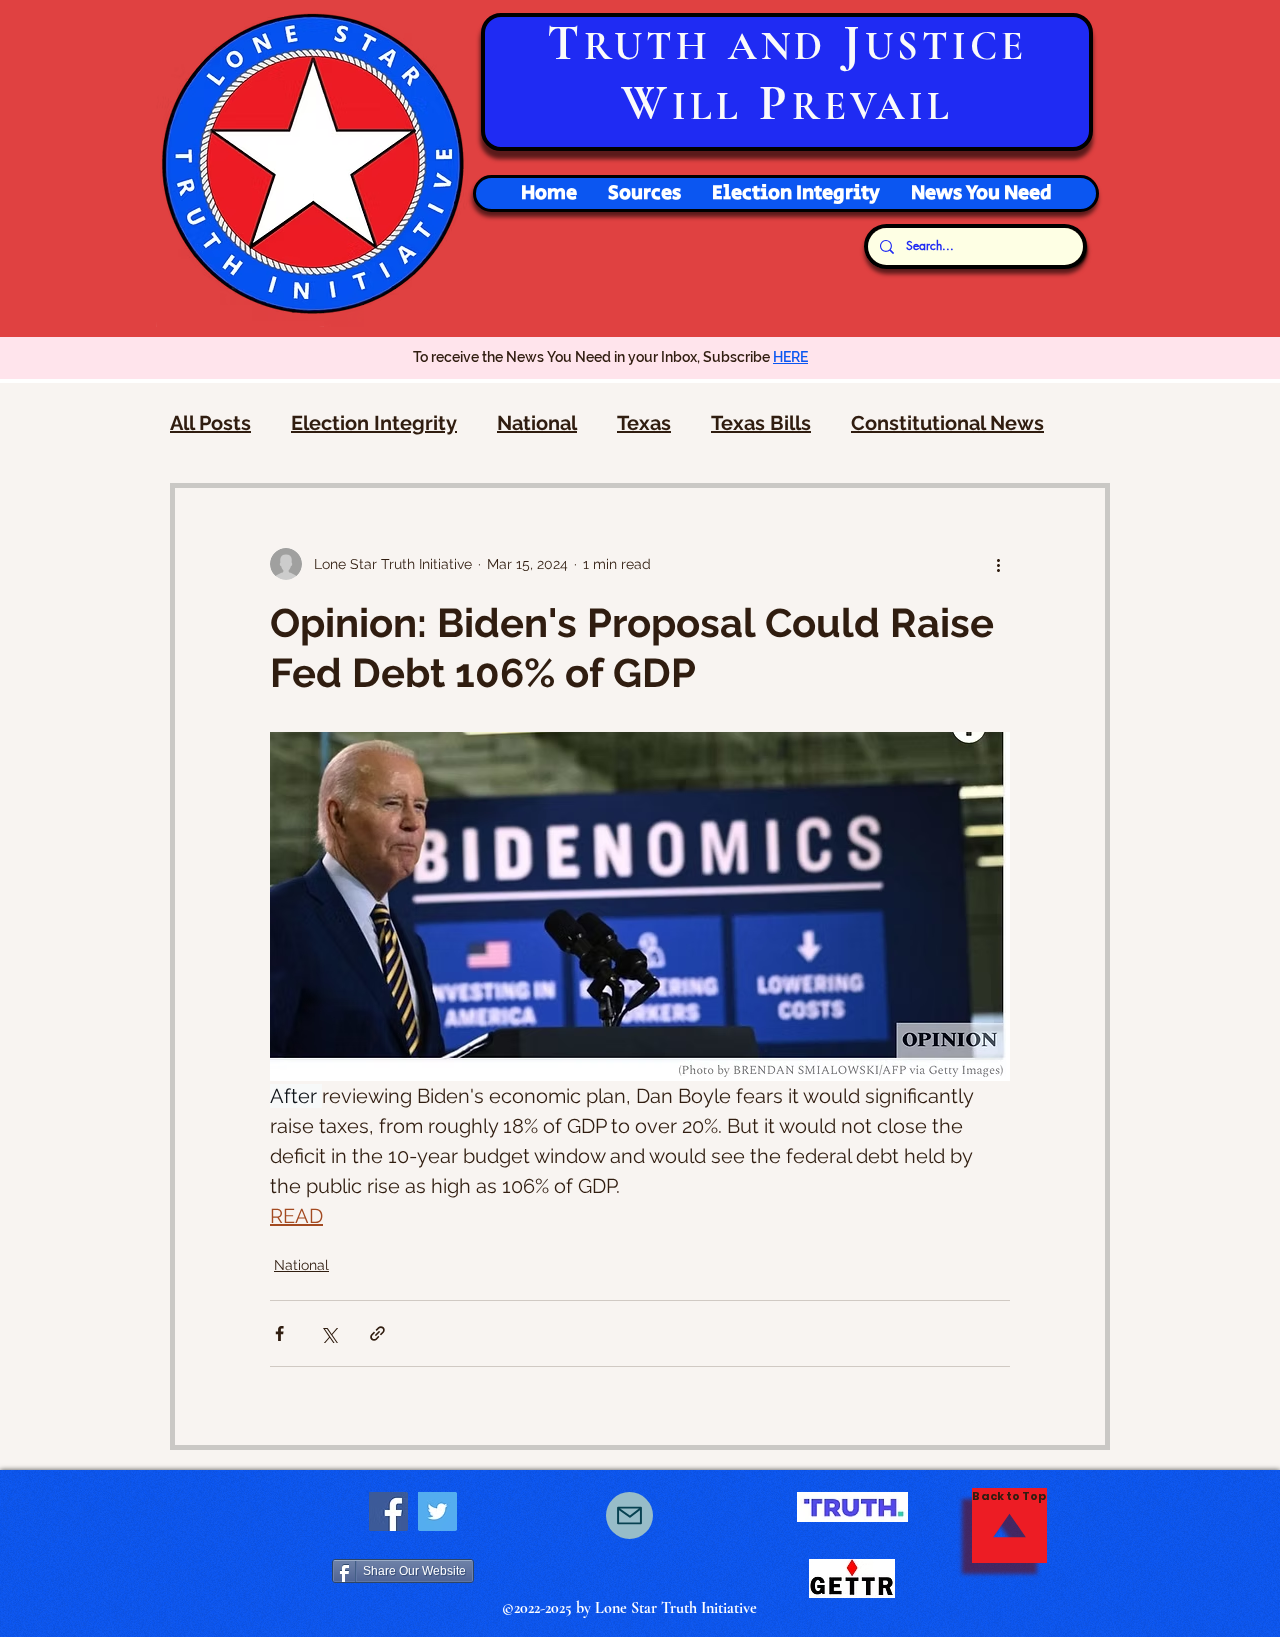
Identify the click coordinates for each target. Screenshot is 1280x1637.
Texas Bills (761, 423)
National (537, 423)
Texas (644, 423)
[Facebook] (388, 1511)
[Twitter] (437, 1511)
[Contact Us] (629, 1515)
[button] (795, 193)
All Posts (210, 423)
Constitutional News (947, 423)
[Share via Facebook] (279, 1333)
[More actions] (998, 564)
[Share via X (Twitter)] (328, 1333)
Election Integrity (374, 423)
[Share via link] (377, 1333)
